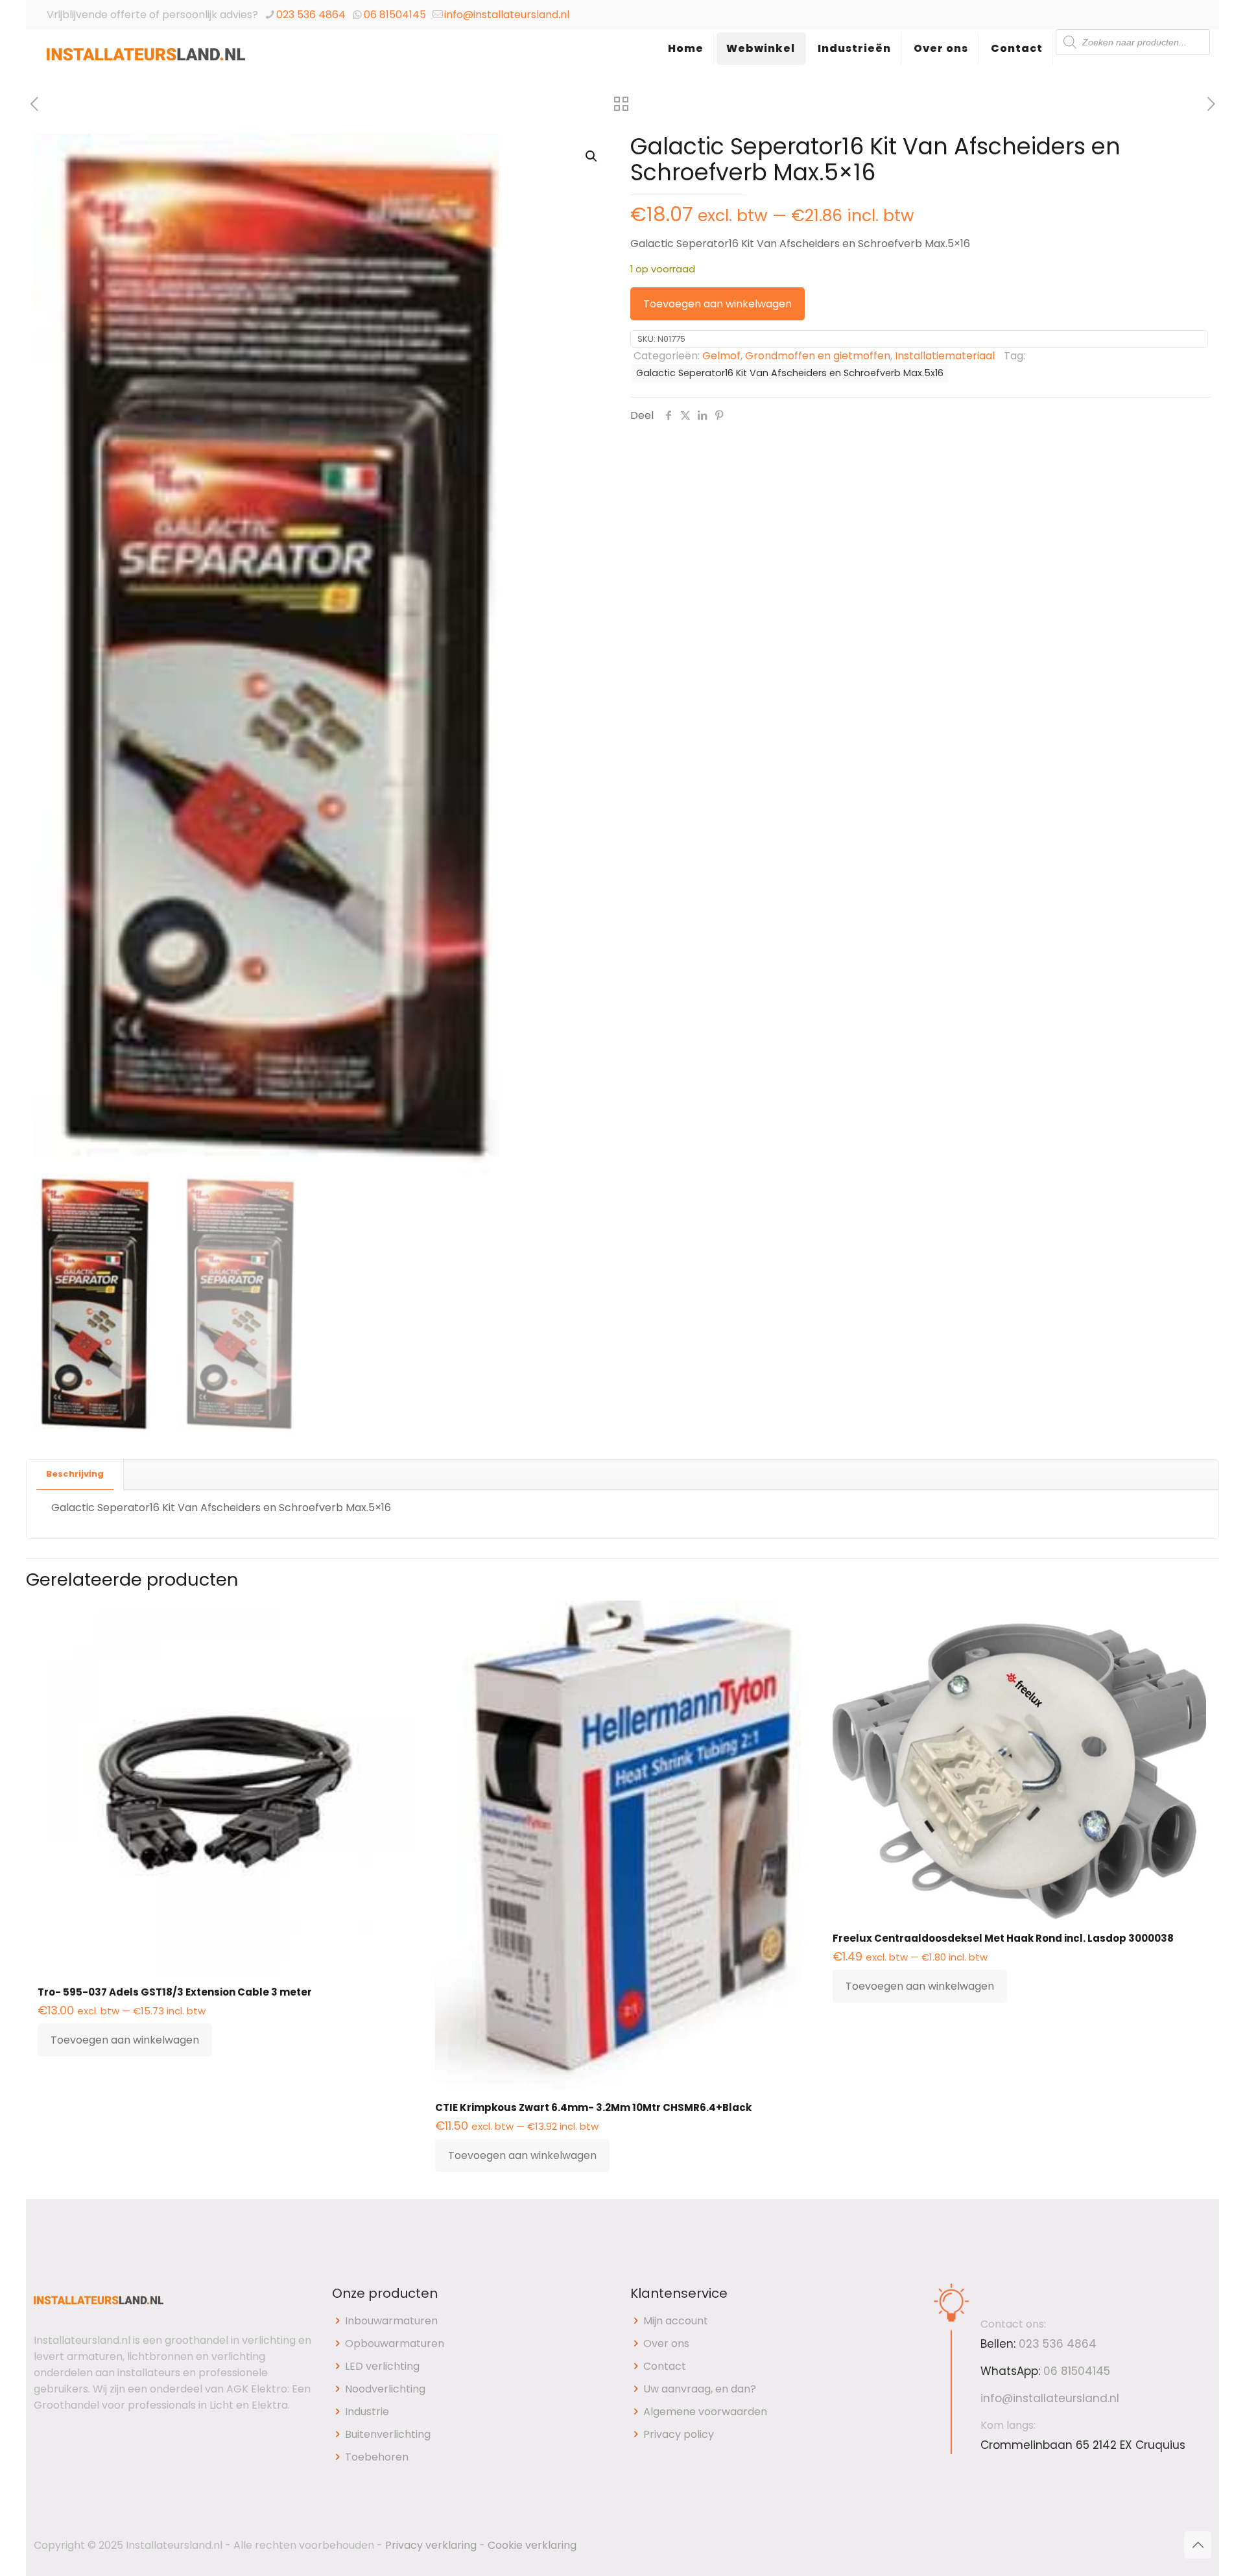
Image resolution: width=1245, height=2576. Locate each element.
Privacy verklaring (431, 2545)
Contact (665, 2366)
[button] (592, 156)
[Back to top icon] (1198, 2545)
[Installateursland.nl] (146, 62)
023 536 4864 (311, 15)
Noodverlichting (385, 2389)
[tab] (75, 1474)
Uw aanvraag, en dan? (700, 2389)
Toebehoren (377, 2457)
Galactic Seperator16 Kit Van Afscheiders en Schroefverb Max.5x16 (790, 373)
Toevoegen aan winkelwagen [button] (125, 2040)
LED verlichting (382, 2366)
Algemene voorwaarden (705, 2412)
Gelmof (721, 356)
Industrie (367, 2412)
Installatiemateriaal (945, 356)
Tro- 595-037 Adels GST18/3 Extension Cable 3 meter (175, 1992)
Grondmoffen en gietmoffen (818, 356)
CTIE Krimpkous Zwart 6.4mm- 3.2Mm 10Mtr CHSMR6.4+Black (593, 2107)
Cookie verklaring (532, 2545)
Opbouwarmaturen (395, 2343)
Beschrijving (75, 1474)
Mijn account (676, 2321)
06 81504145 (395, 15)
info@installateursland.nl (507, 15)
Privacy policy (679, 2434)
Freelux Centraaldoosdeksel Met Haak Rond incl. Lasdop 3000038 (1003, 1938)
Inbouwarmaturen (391, 2321)
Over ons (666, 2343)
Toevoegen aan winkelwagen (717, 304)
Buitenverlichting (388, 2434)
